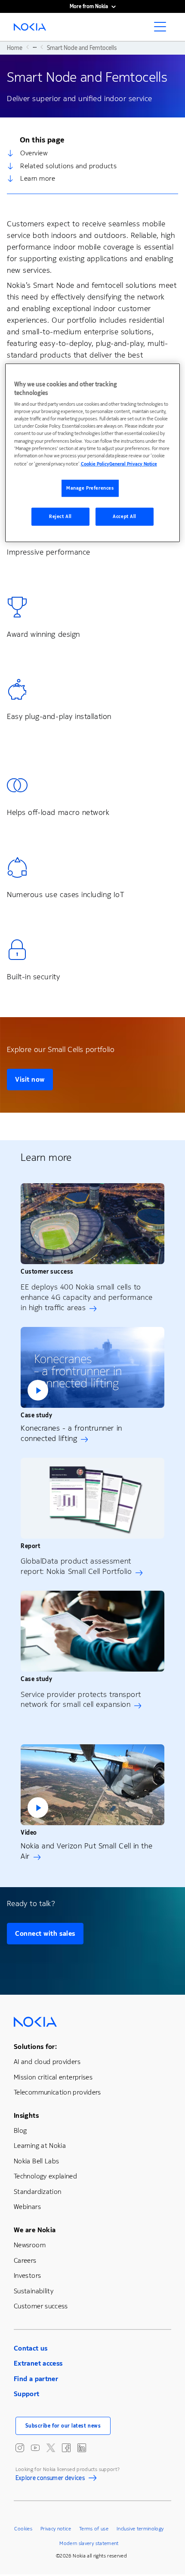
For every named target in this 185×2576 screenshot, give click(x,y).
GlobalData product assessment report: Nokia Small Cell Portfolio (76, 1566)
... (35, 47)
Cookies (23, 2529)
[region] (93, 453)
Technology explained (45, 2176)
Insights (26, 2115)
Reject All (60, 517)
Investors (27, 2275)
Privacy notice (56, 2529)
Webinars (27, 2207)
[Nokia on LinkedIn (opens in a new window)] (82, 2448)
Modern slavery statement (89, 2543)
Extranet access (38, 2363)
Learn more (38, 178)
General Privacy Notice (133, 464)
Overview (34, 153)
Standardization (37, 2192)
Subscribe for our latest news (63, 2426)
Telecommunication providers (57, 2092)
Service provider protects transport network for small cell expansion (81, 1700)
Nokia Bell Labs (36, 2161)
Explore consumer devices (50, 2479)
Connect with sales (45, 1933)
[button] (92, 1367)
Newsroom (30, 2245)
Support (27, 2394)
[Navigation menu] (163, 29)
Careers (25, 2260)
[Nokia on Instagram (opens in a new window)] (20, 2448)
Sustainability (34, 2291)
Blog (20, 2130)
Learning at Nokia (40, 2146)
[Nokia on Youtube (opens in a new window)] (35, 2448)
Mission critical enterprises (53, 2077)
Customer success (41, 2306)
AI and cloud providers (47, 2062)
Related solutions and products (68, 166)
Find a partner (36, 2379)
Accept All (125, 517)
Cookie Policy (95, 464)
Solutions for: (35, 2047)
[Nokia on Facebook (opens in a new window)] (66, 2448)
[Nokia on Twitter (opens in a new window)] (51, 2448)
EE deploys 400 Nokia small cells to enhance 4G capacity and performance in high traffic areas (87, 1297)
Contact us (31, 2348)
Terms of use (94, 2529)
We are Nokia (35, 2230)
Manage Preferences (90, 488)
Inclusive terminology (140, 2529)
